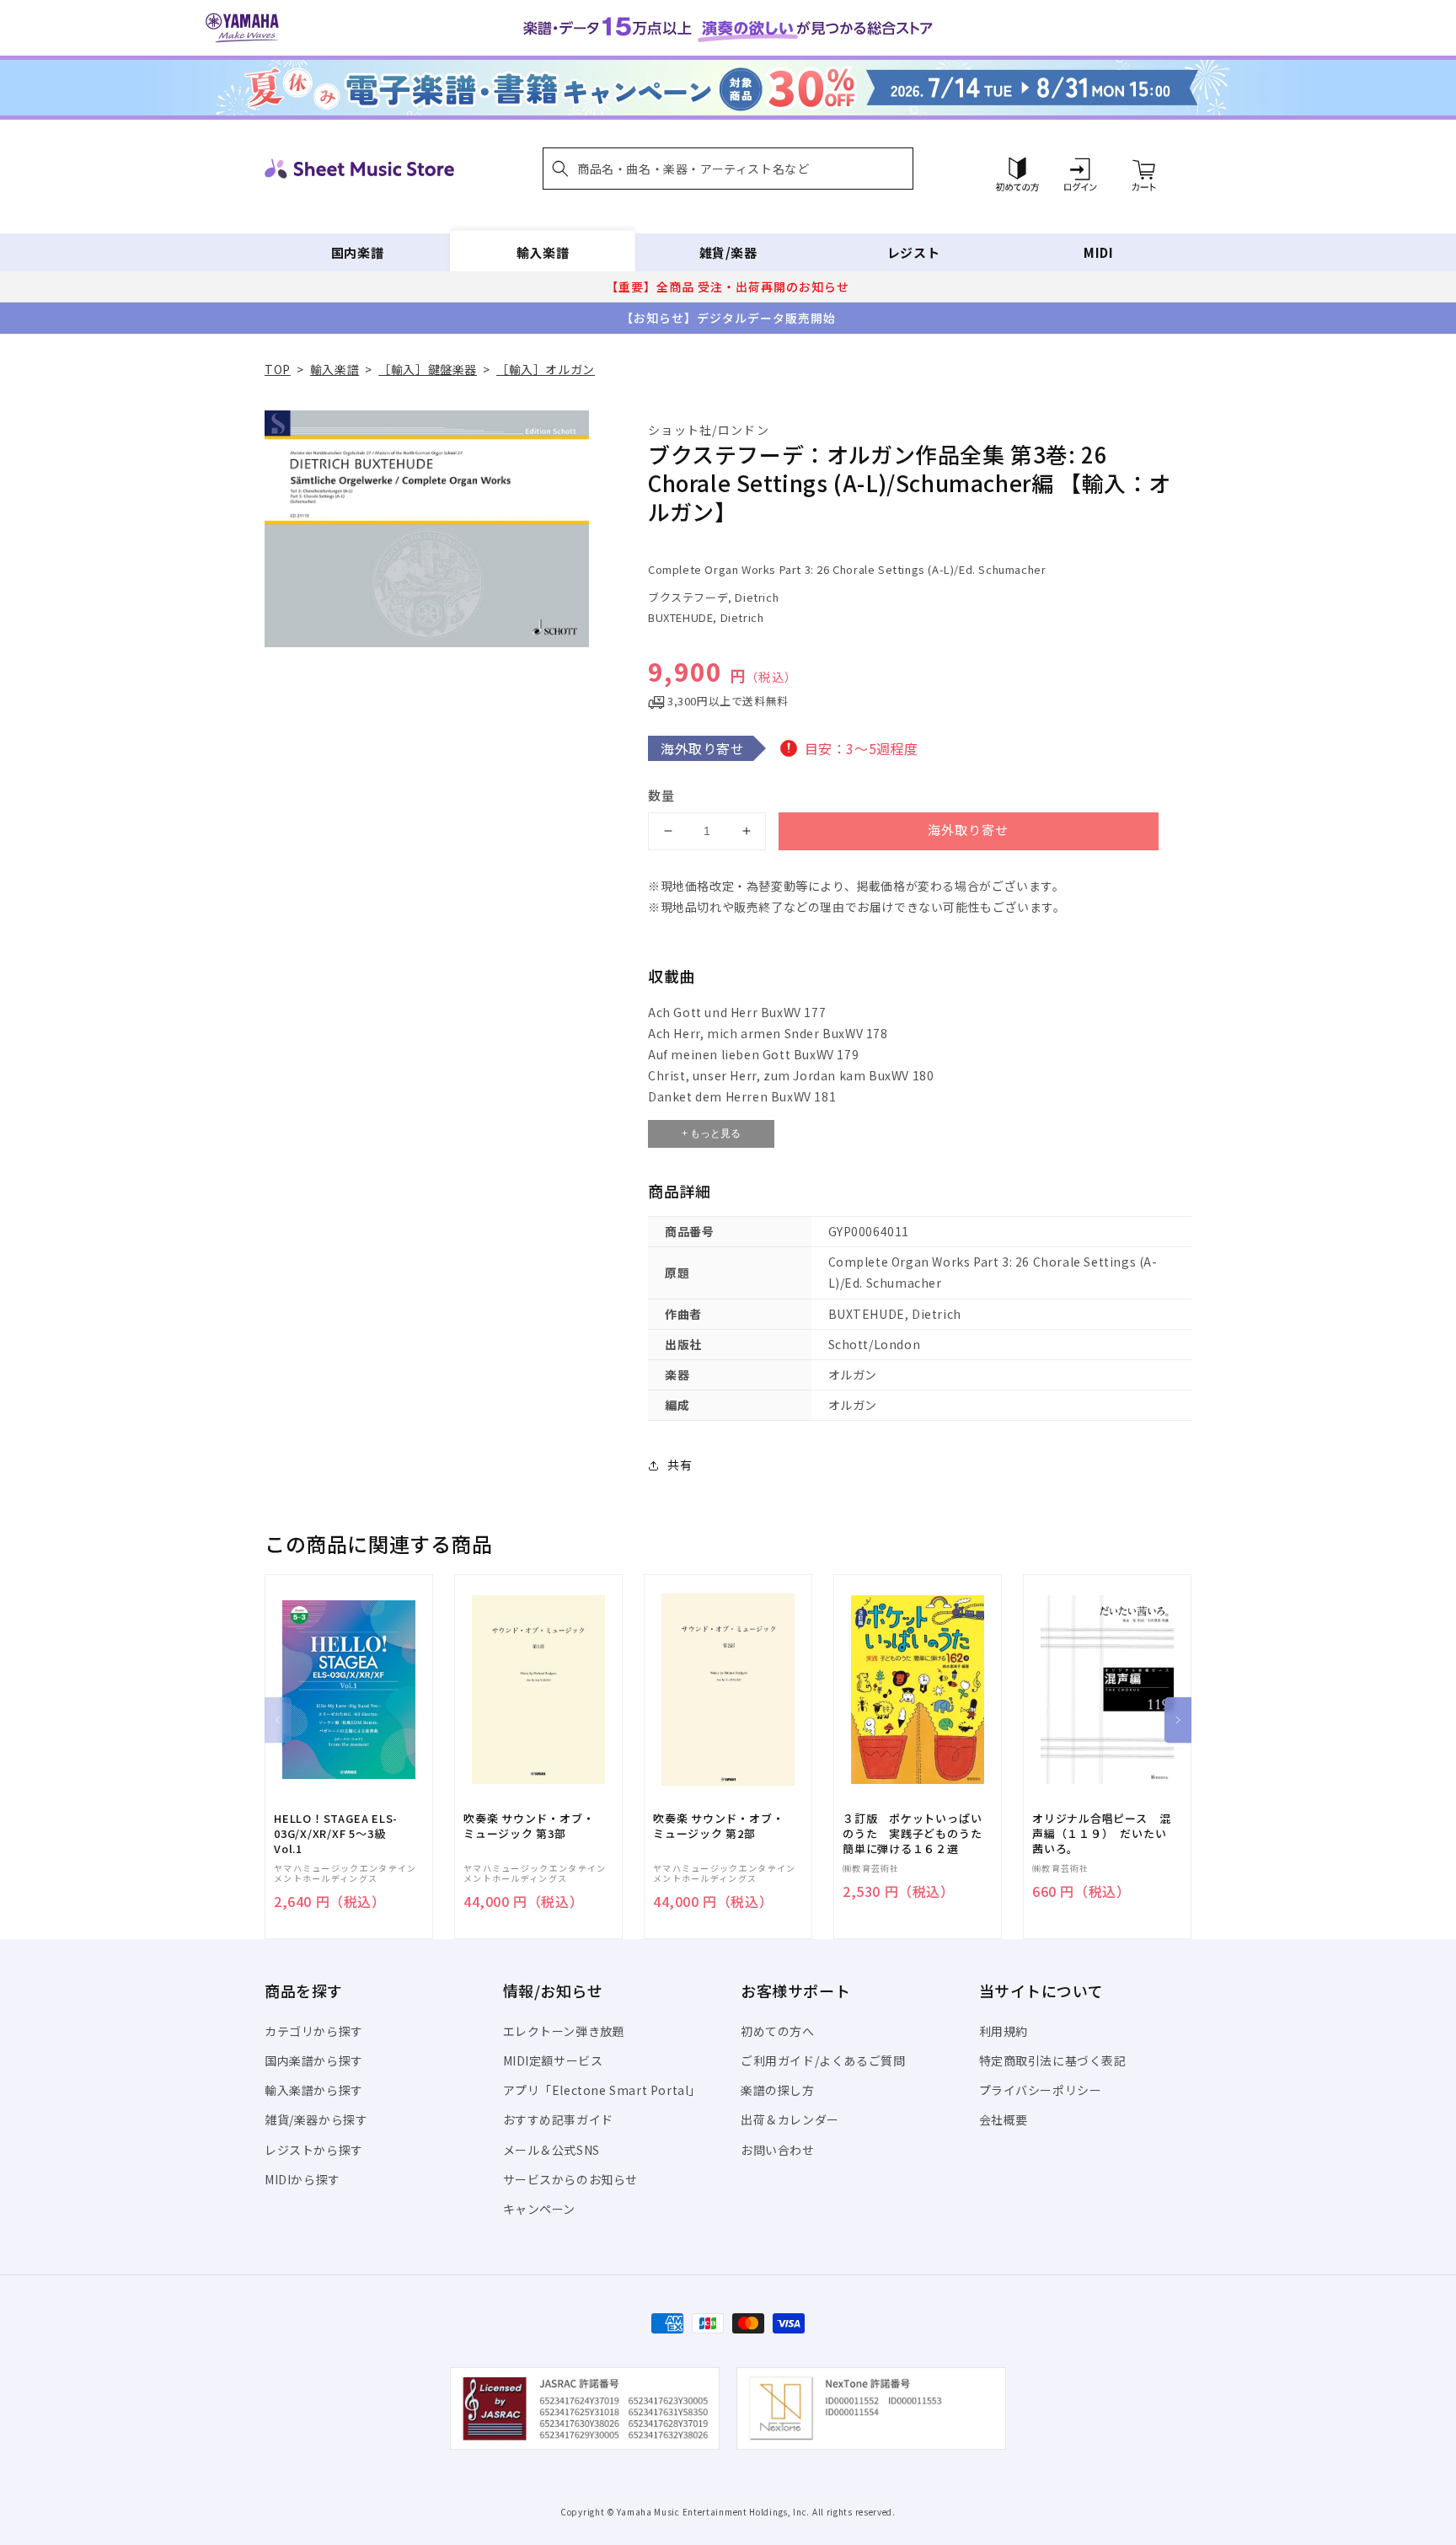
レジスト (913, 252)
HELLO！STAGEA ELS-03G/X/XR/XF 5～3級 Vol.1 (336, 1834)
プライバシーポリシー (1041, 2090)
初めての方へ (778, 2031)
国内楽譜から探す (314, 2060)
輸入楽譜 (543, 252)
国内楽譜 (357, 252)
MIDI (1098, 252)
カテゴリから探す (314, 2031)
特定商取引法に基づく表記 (1053, 2060)
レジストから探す (314, 2150)
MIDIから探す (302, 2179)
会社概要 (1004, 2119)
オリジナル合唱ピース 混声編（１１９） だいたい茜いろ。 (1101, 1834)
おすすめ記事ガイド (558, 2119)
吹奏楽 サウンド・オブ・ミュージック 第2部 (718, 1826)
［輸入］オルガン (546, 369)
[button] (728, 169)
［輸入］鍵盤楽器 (428, 369)
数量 (661, 795)
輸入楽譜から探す (314, 2090)
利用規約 (1004, 2031)
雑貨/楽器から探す (316, 2119)
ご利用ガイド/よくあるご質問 (823, 2060)
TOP (278, 369)
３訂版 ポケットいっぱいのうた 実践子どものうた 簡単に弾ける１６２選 (918, 1834)
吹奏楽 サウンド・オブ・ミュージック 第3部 (529, 1826)
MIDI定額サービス (553, 2060)
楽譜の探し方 (778, 2090)
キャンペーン (540, 2209)
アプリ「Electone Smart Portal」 (602, 2090)
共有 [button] (680, 1465)
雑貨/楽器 (728, 252)
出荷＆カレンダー (790, 2119)
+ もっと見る (711, 1133)
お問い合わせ (778, 2150)
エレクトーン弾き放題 (564, 2031)
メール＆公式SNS (551, 2150)
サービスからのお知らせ (571, 2179)
